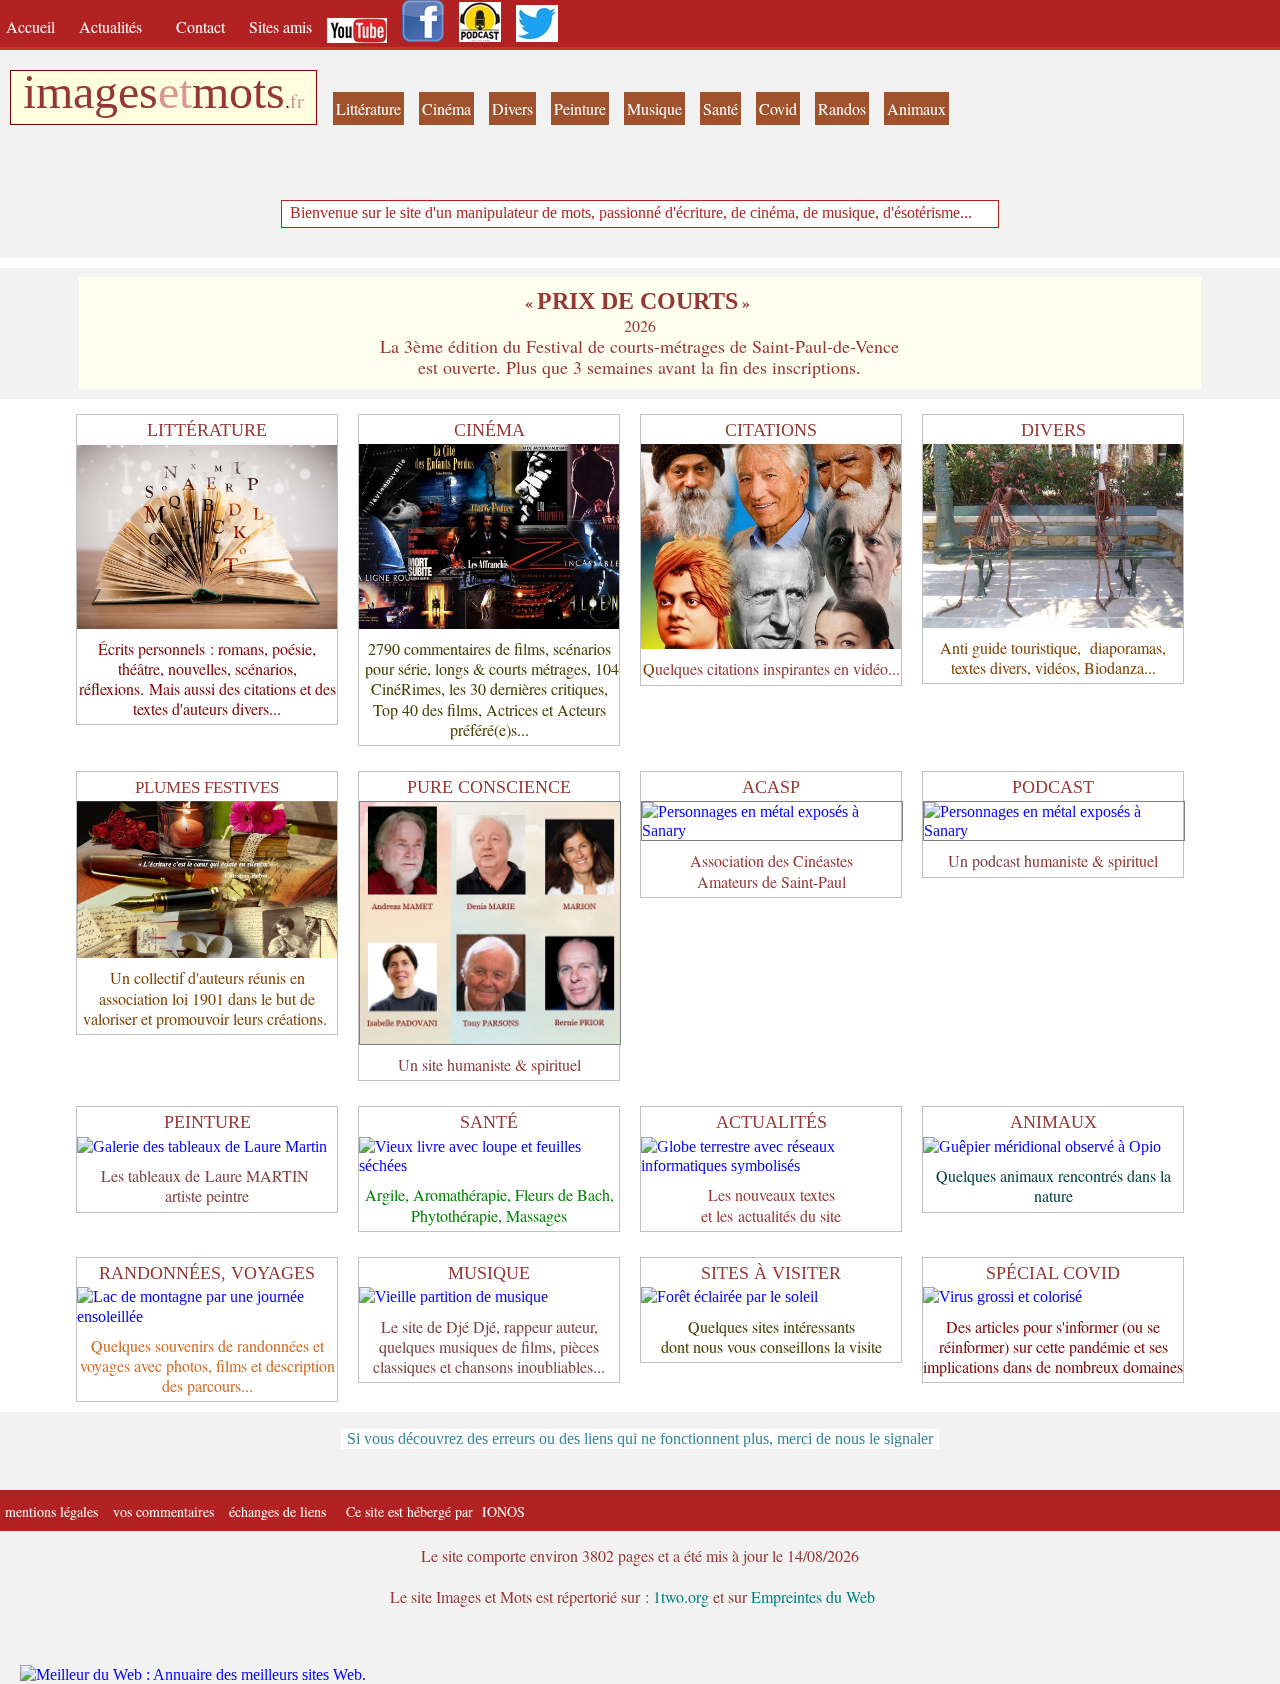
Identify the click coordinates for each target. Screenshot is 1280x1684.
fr (297, 100)
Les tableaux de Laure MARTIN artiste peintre (207, 1185)
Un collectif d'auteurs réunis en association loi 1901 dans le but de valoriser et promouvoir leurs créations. (207, 997)
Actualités (117, 26)
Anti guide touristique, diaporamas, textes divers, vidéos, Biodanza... (1053, 657)
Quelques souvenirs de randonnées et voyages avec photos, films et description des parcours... (207, 1365)
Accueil (35, 26)
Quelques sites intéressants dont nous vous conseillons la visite (771, 1336)
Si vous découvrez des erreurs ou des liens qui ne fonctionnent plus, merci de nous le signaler (640, 1438)
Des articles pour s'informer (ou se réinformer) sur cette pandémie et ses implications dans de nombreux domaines (1053, 1346)
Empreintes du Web (813, 1596)
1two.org (681, 1596)
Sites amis (280, 26)
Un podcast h (990, 860)
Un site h (426, 1064)
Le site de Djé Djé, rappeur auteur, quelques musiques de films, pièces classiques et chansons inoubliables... (489, 1346)
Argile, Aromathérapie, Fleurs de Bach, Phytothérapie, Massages (489, 1204)
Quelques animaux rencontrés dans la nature (1053, 1185)
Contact (202, 26)
